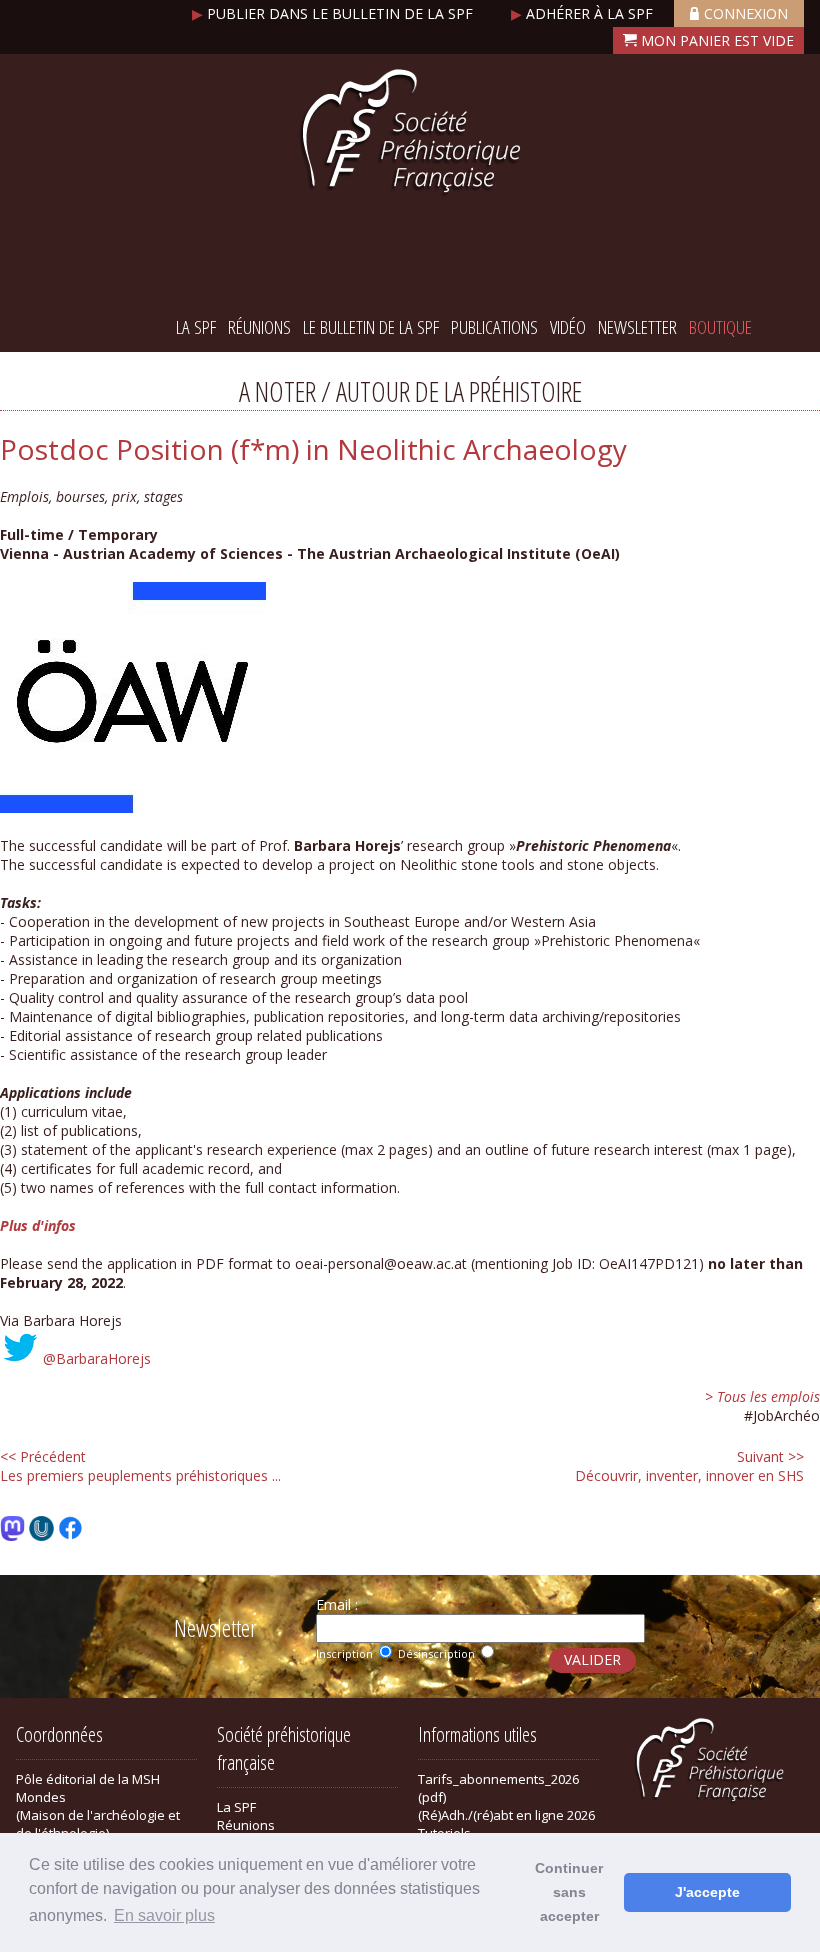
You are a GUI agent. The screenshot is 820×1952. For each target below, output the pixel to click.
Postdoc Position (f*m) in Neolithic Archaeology (313, 449)
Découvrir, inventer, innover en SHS (689, 1466)
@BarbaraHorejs (97, 1358)
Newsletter (637, 327)
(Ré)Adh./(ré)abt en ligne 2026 (506, 1815)
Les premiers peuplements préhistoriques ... (140, 1466)
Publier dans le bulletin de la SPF (334, 13)
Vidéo (568, 327)
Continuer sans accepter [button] (569, 1892)
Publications (494, 327)
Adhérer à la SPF (584, 13)
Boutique (720, 327)
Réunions (259, 327)
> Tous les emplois (762, 1396)
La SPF (196, 327)
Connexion (746, 13)
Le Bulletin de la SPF (371, 327)
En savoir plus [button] (164, 1915)
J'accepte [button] (707, 1892)
